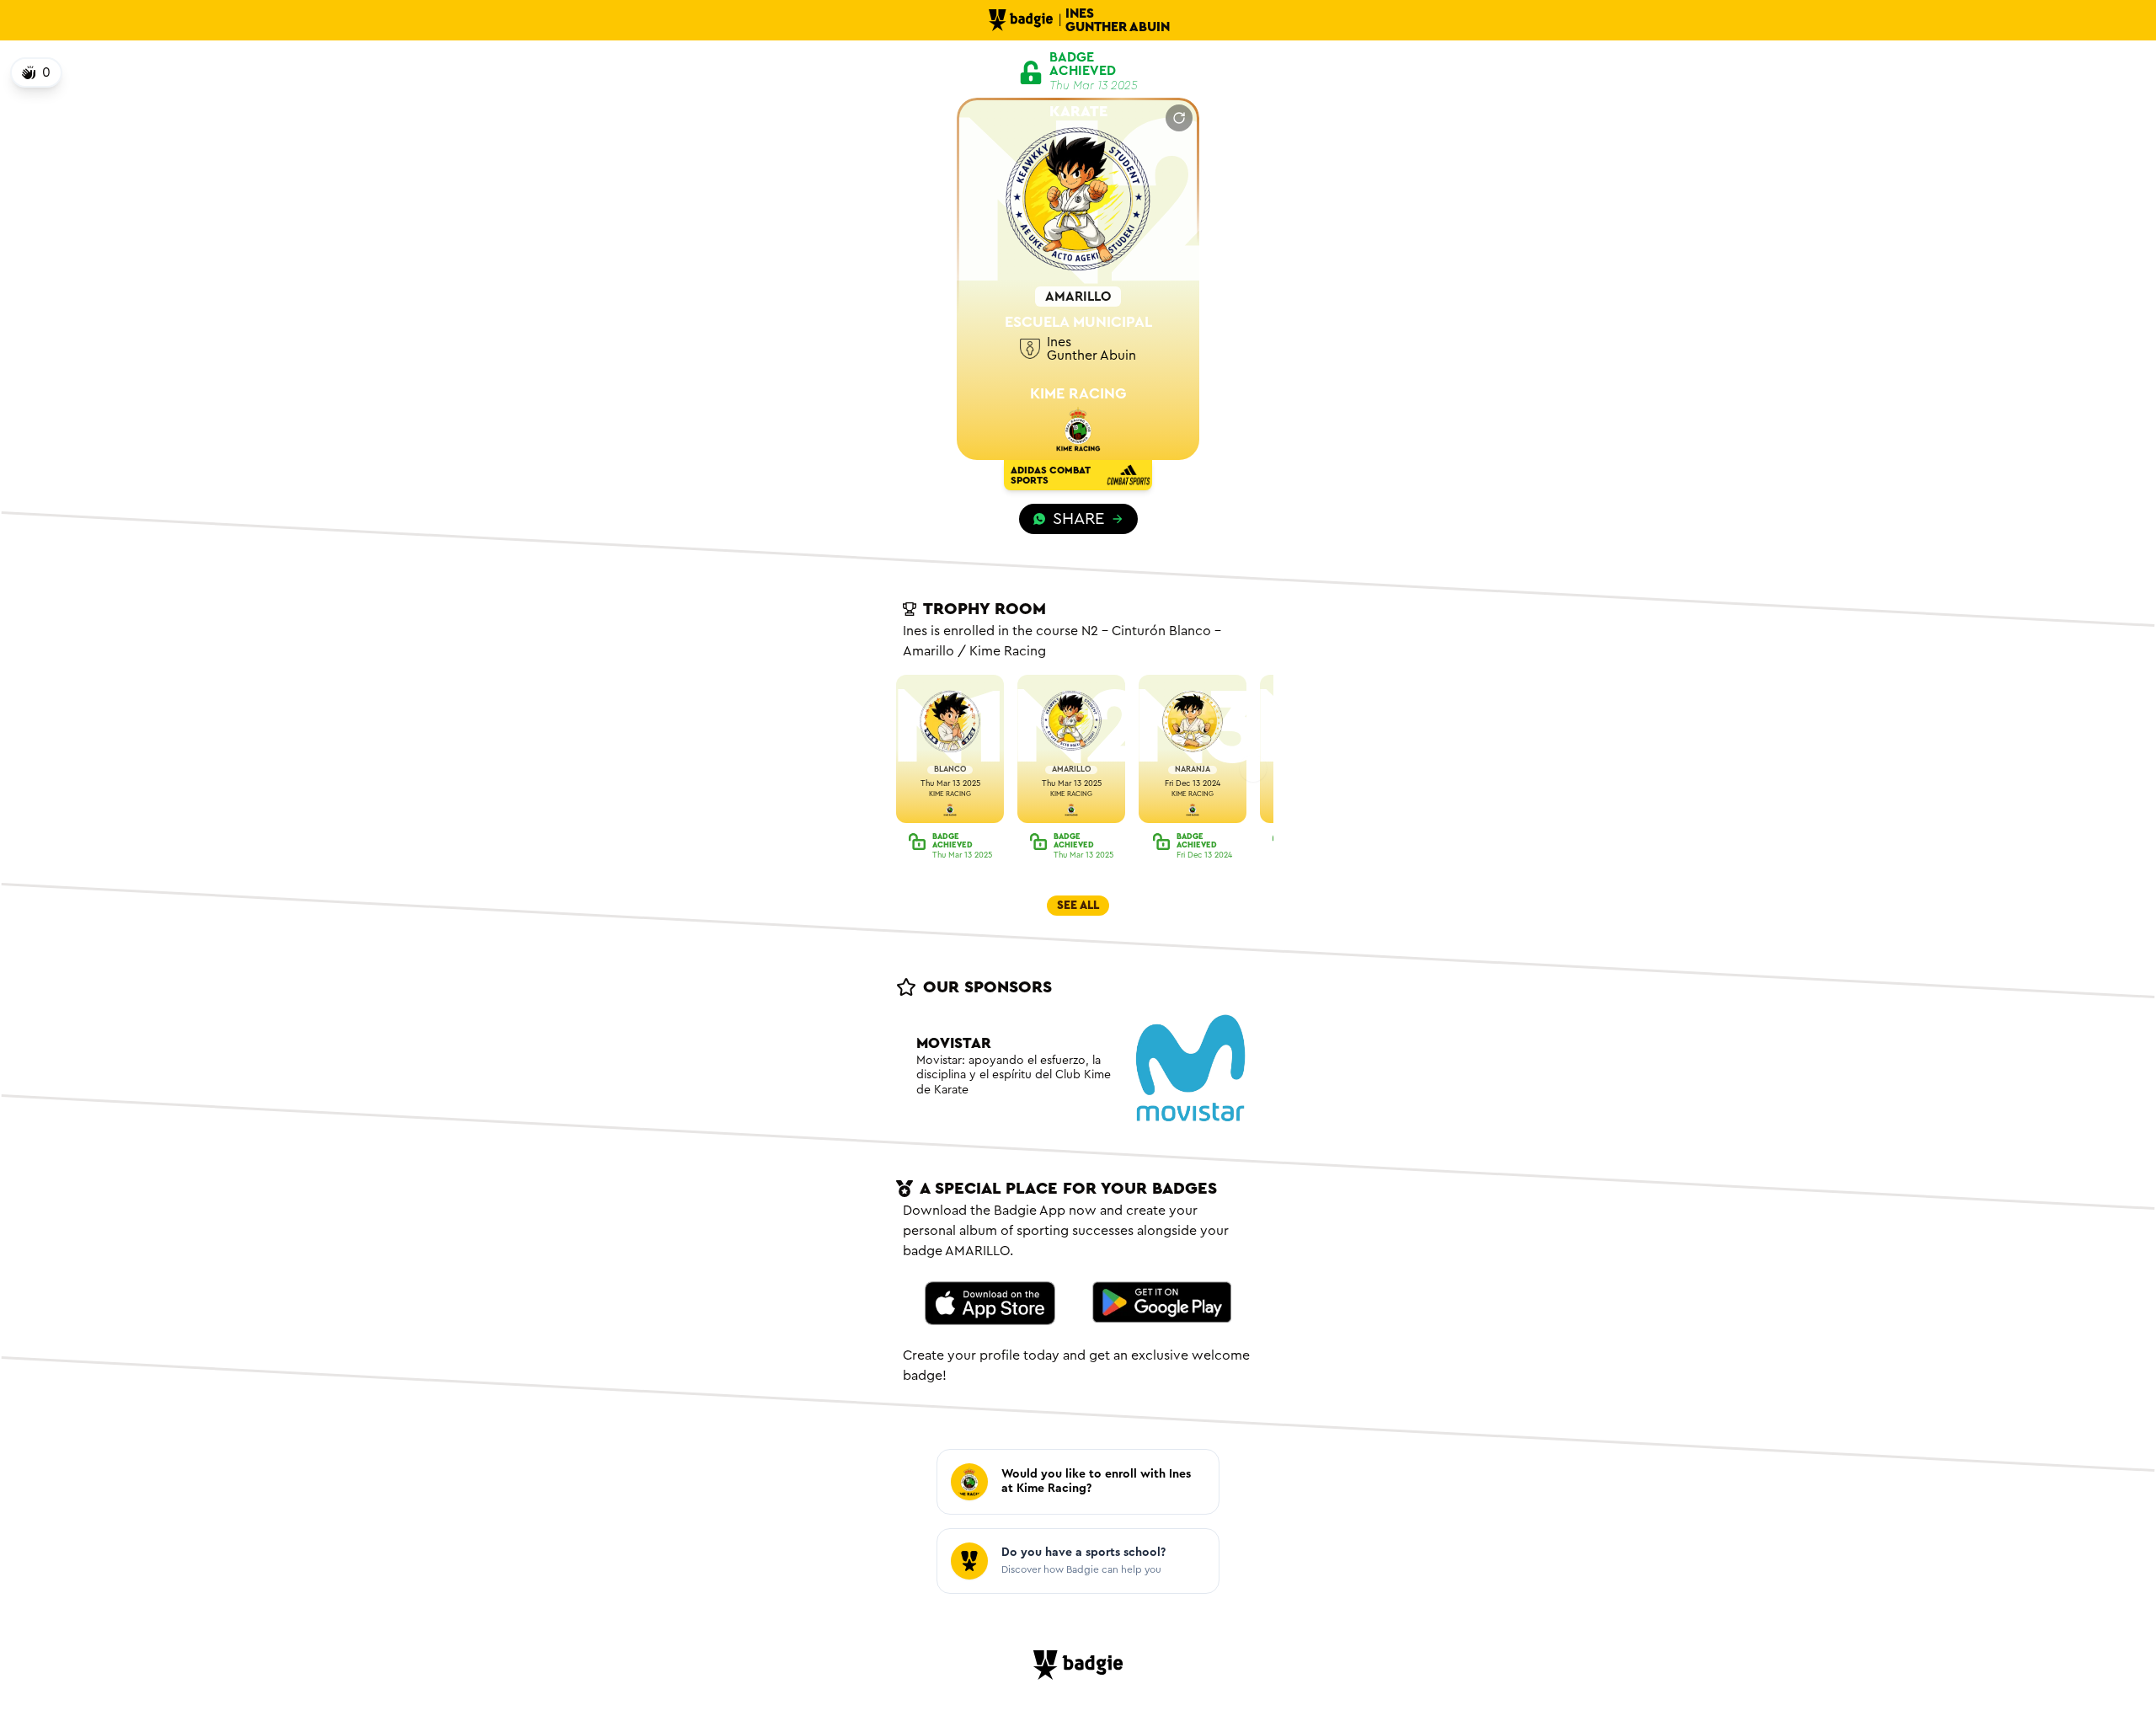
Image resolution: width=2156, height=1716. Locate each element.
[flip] (1179, 118)
